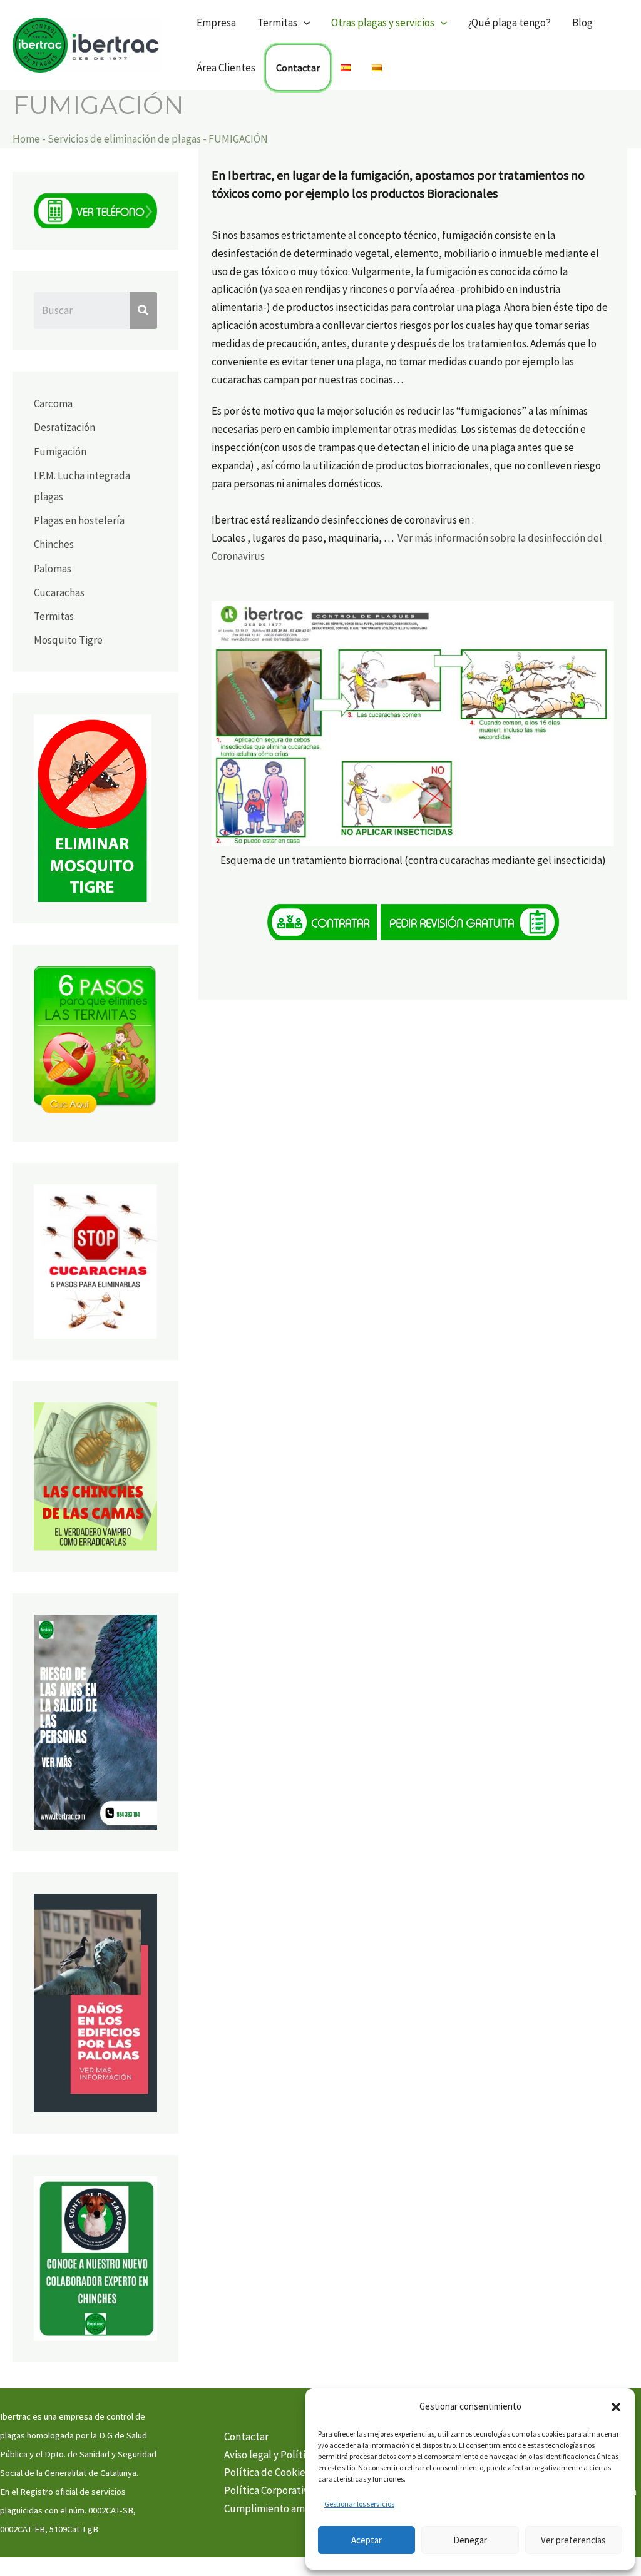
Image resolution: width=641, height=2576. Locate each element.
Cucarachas (59, 592)
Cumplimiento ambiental (281, 2508)
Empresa (216, 23)
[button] (616, 2407)
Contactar (298, 68)
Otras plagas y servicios (383, 23)
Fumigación (60, 452)
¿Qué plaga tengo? (510, 23)
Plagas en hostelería (79, 520)
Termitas (54, 616)
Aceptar (367, 2540)
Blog (582, 23)
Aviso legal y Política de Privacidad (301, 2455)
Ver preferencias (573, 2540)
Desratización (64, 427)
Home (26, 139)
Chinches (54, 544)
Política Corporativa (269, 2490)
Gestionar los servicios (359, 2504)
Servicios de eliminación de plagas (124, 139)
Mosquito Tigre (68, 640)
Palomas (53, 569)
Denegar (470, 2540)
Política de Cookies (267, 2472)
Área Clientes (226, 68)
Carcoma (53, 403)
